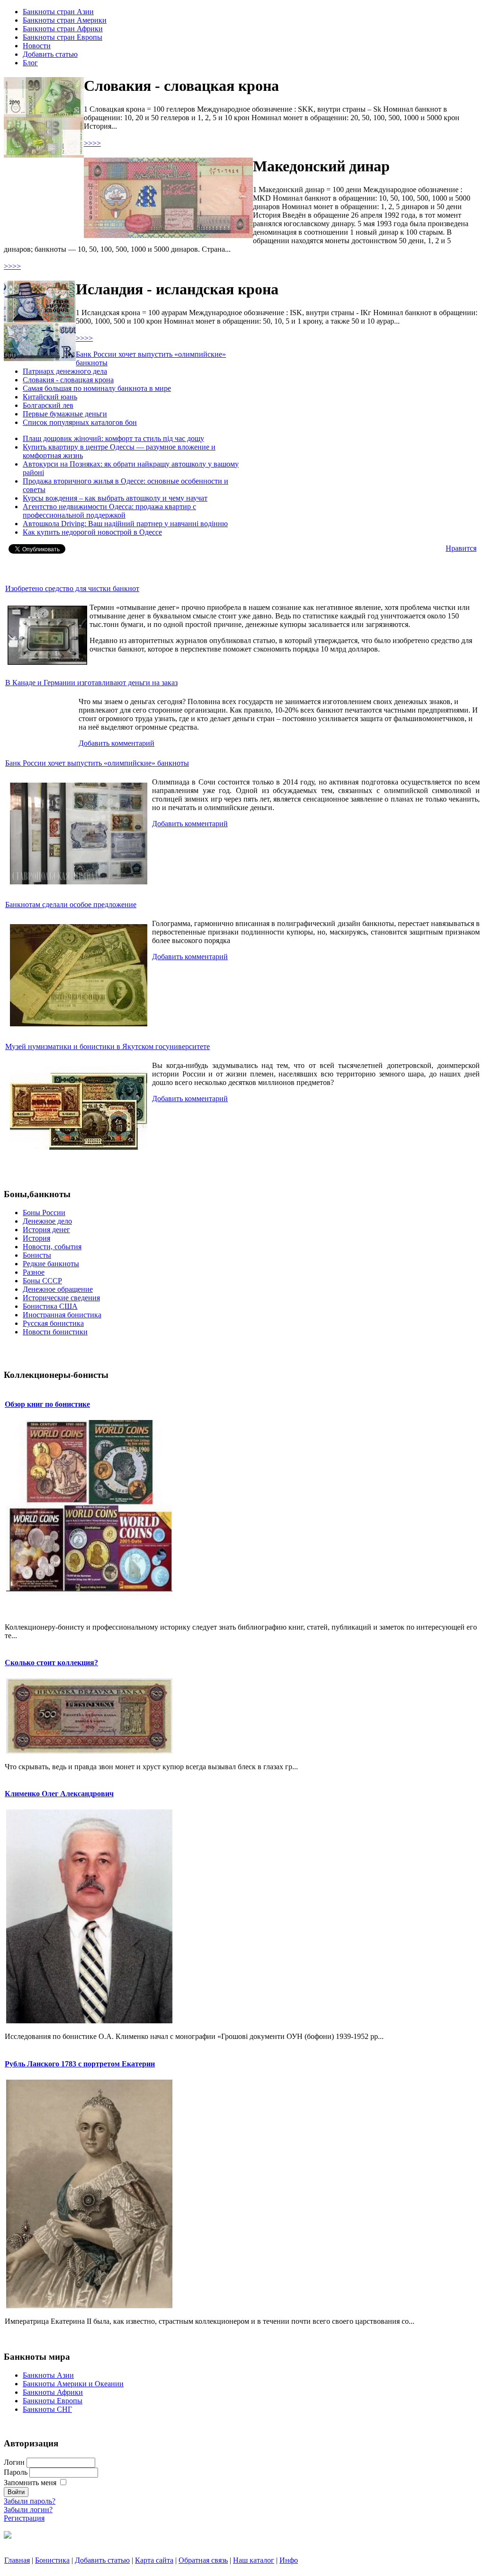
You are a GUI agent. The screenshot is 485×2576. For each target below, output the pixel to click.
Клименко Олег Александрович (59, 1794)
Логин (14, 2462)
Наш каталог (254, 2560)
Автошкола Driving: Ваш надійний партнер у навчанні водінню (125, 524)
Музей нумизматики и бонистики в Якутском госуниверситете (108, 1046)
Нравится (461, 548)
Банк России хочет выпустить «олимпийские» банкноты (97, 763)
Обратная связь (203, 2560)
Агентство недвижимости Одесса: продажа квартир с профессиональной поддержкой (109, 511)
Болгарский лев (48, 405)
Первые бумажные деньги (65, 414)
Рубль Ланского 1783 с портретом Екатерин (80, 2064)
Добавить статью (102, 2560)
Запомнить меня (30, 2483)
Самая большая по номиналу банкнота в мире (97, 388)
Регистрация (24, 2518)
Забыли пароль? (30, 2501)
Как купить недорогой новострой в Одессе (92, 532)
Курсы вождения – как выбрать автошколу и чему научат (115, 498)
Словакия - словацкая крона (68, 380)
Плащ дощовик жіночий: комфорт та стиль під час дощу (113, 438)
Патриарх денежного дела (65, 371)
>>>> (92, 143)
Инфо (289, 2560)
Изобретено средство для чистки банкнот (72, 588)
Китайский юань (50, 397)
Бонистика (52, 2560)
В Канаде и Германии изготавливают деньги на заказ (91, 683)
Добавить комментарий (117, 743)
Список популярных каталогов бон (80, 422)
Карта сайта (154, 2560)
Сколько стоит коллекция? (51, 1663)
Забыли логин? (28, 2510)
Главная (17, 2560)
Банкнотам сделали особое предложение (71, 904)
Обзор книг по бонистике (47, 1404)
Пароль (16, 2472)
